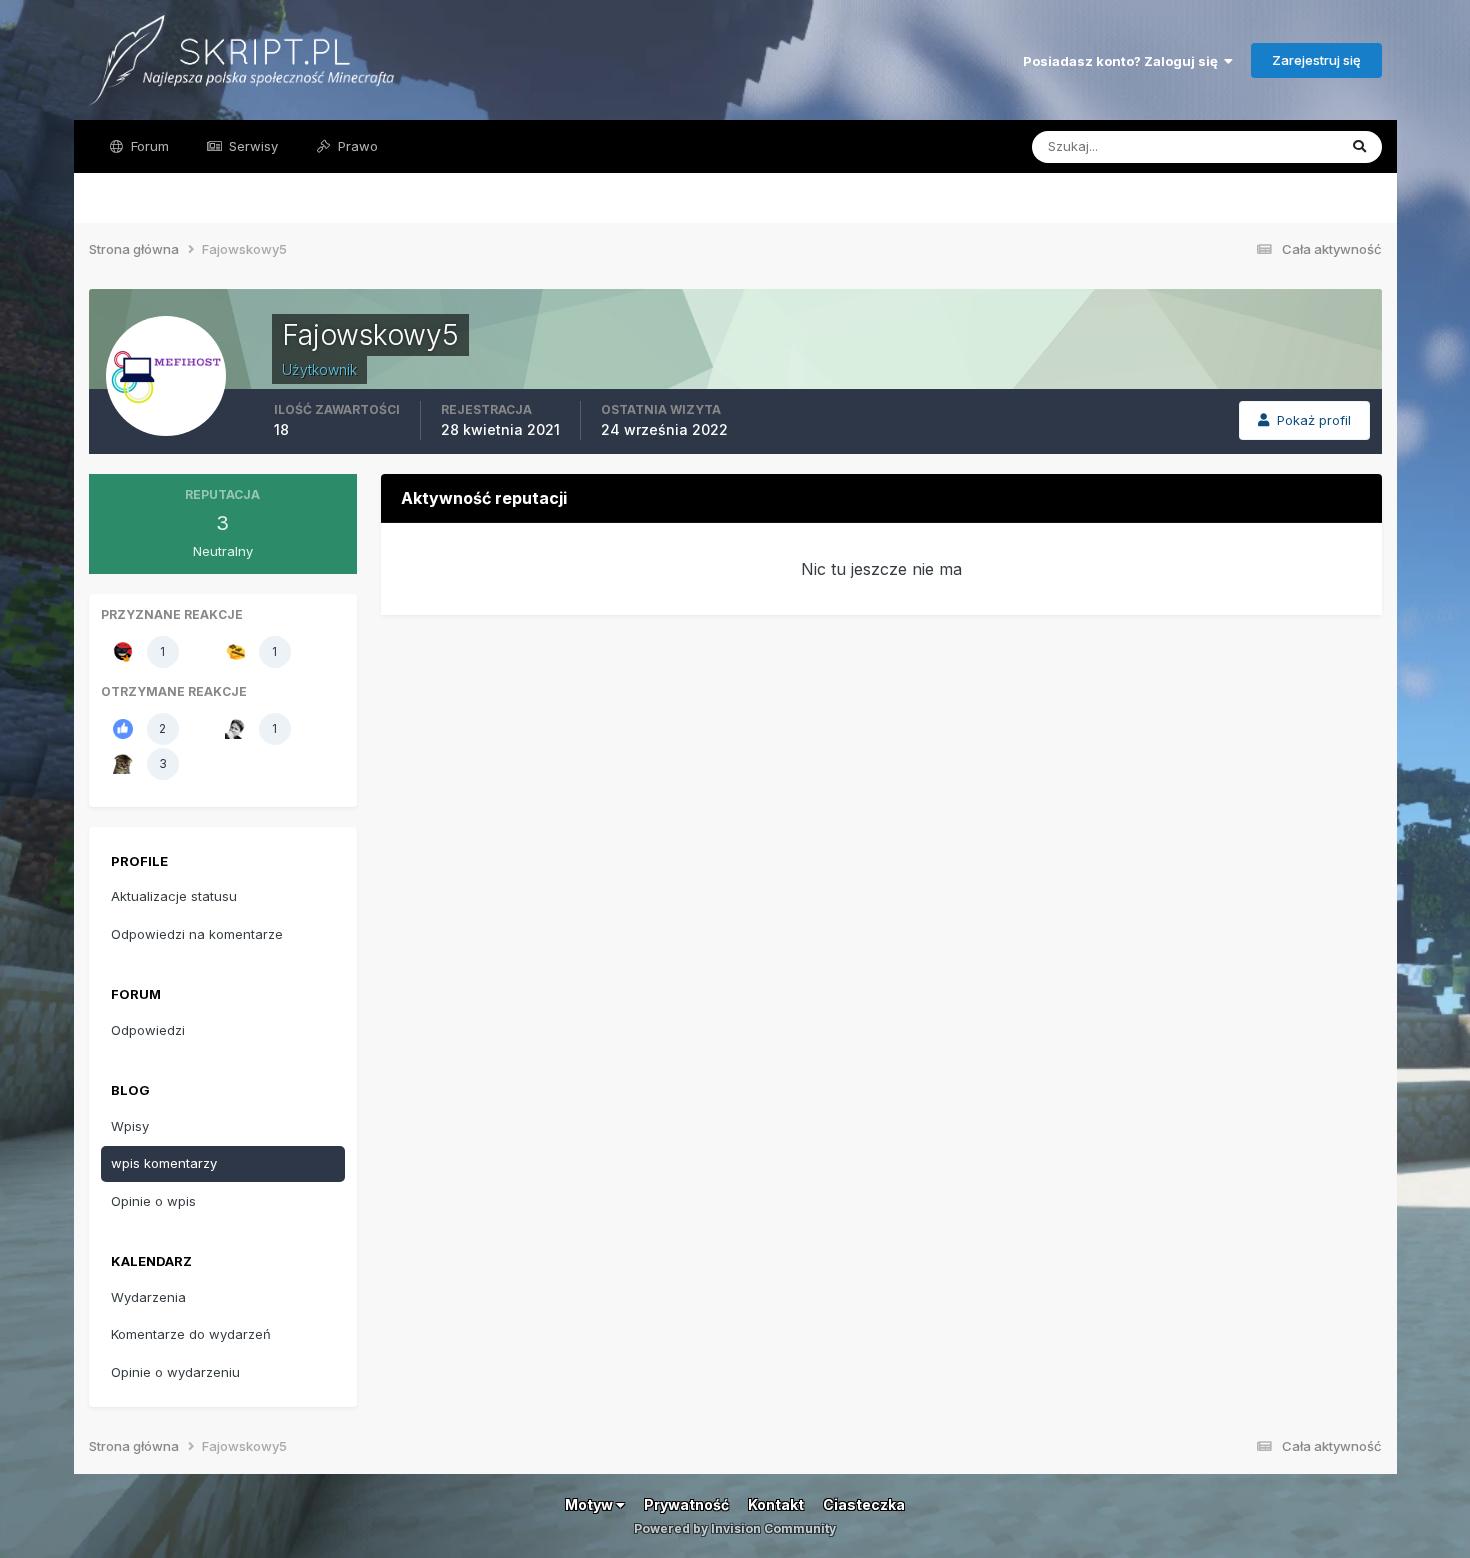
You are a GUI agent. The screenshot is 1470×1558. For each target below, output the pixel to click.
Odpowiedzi (148, 1030)
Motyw (590, 1504)
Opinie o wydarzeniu (175, 1372)
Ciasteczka (864, 1504)
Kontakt (776, 1504)
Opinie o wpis (153, 1201)
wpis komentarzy (164, 1163)
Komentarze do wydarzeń (191, 1334)
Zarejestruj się (1316, 60)
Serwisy (251, 146)
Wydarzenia (148, 1297)
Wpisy (130, 1126)
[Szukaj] (1359, 147)
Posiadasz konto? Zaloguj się (1123, 61)
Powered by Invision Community (735, 1528)
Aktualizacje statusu (1250, 146)
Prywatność (686, 1504)
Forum (148, 146)
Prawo (356, 146)
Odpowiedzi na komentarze (197, 934)
